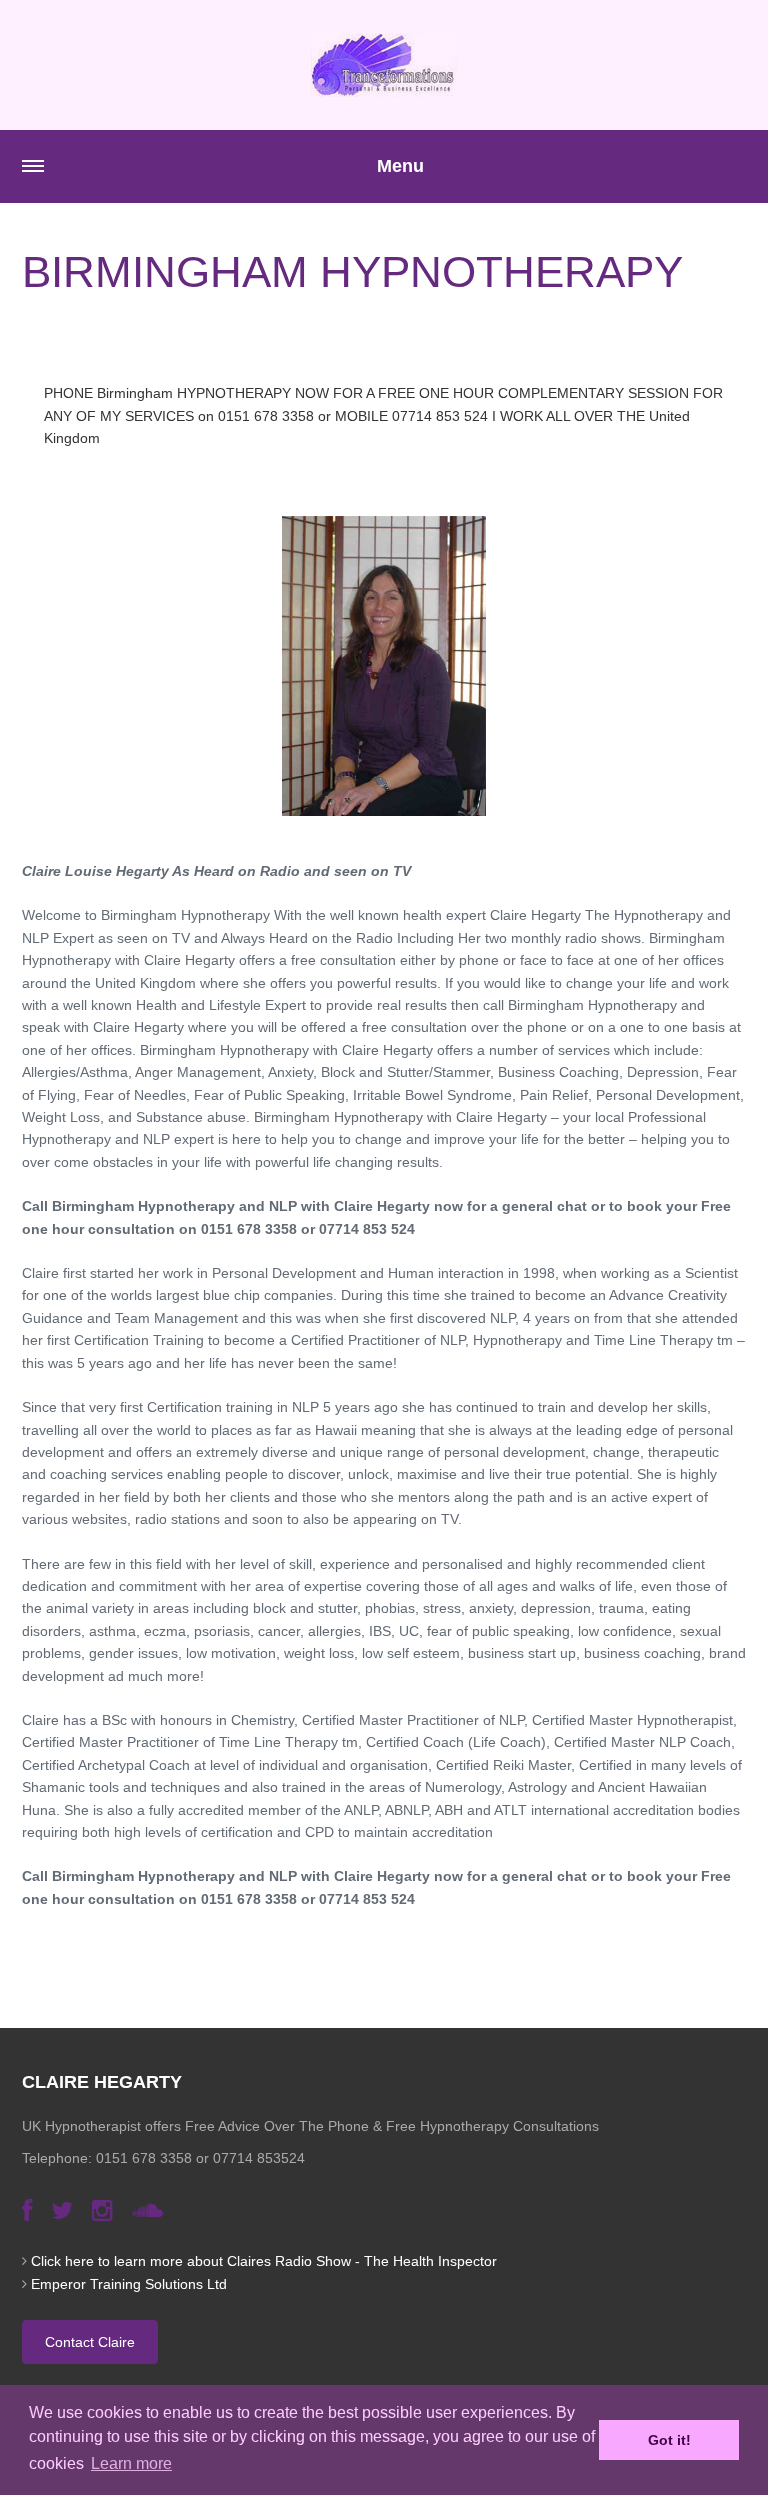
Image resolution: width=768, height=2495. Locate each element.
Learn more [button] (131, 2463)
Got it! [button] (669, 2440)
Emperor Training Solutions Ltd (129, 2284)
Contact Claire (90, 2342)
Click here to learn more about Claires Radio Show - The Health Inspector (264, 2261)
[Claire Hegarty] (384, 65)
